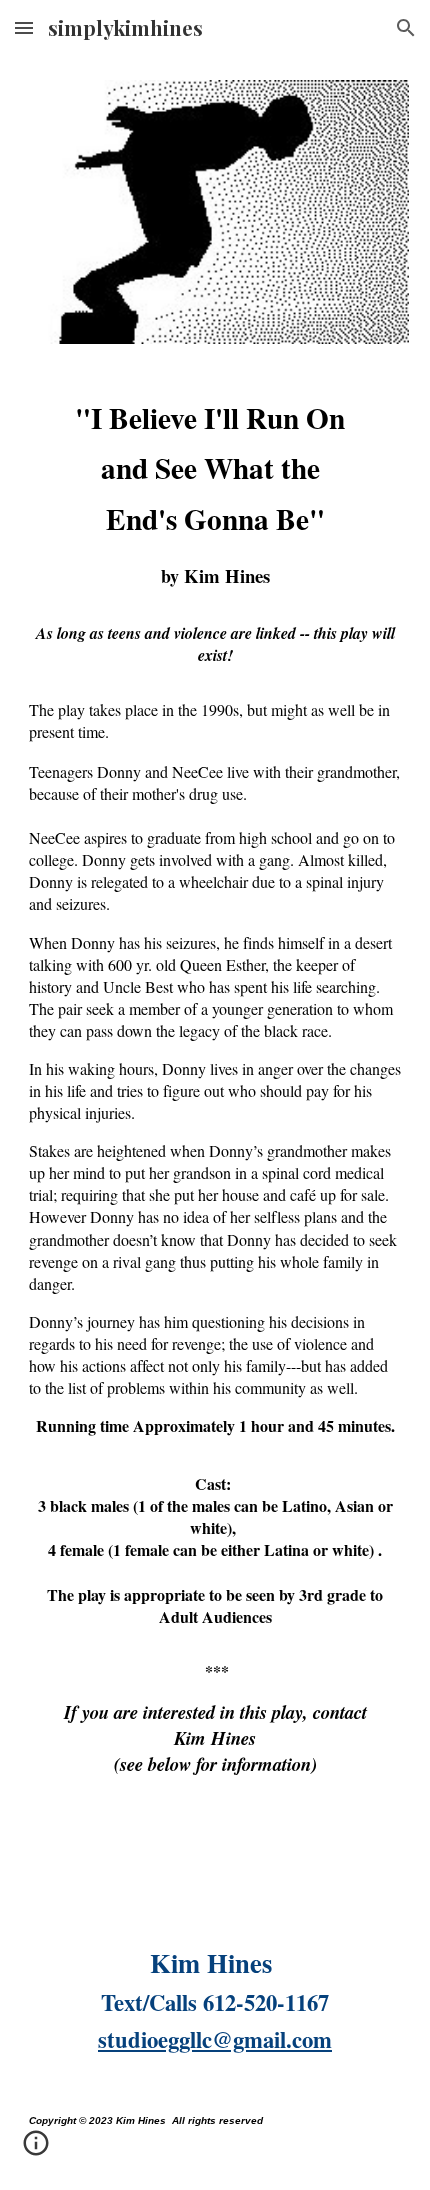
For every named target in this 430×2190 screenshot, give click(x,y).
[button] (24, 27)
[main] (215, 1141)
